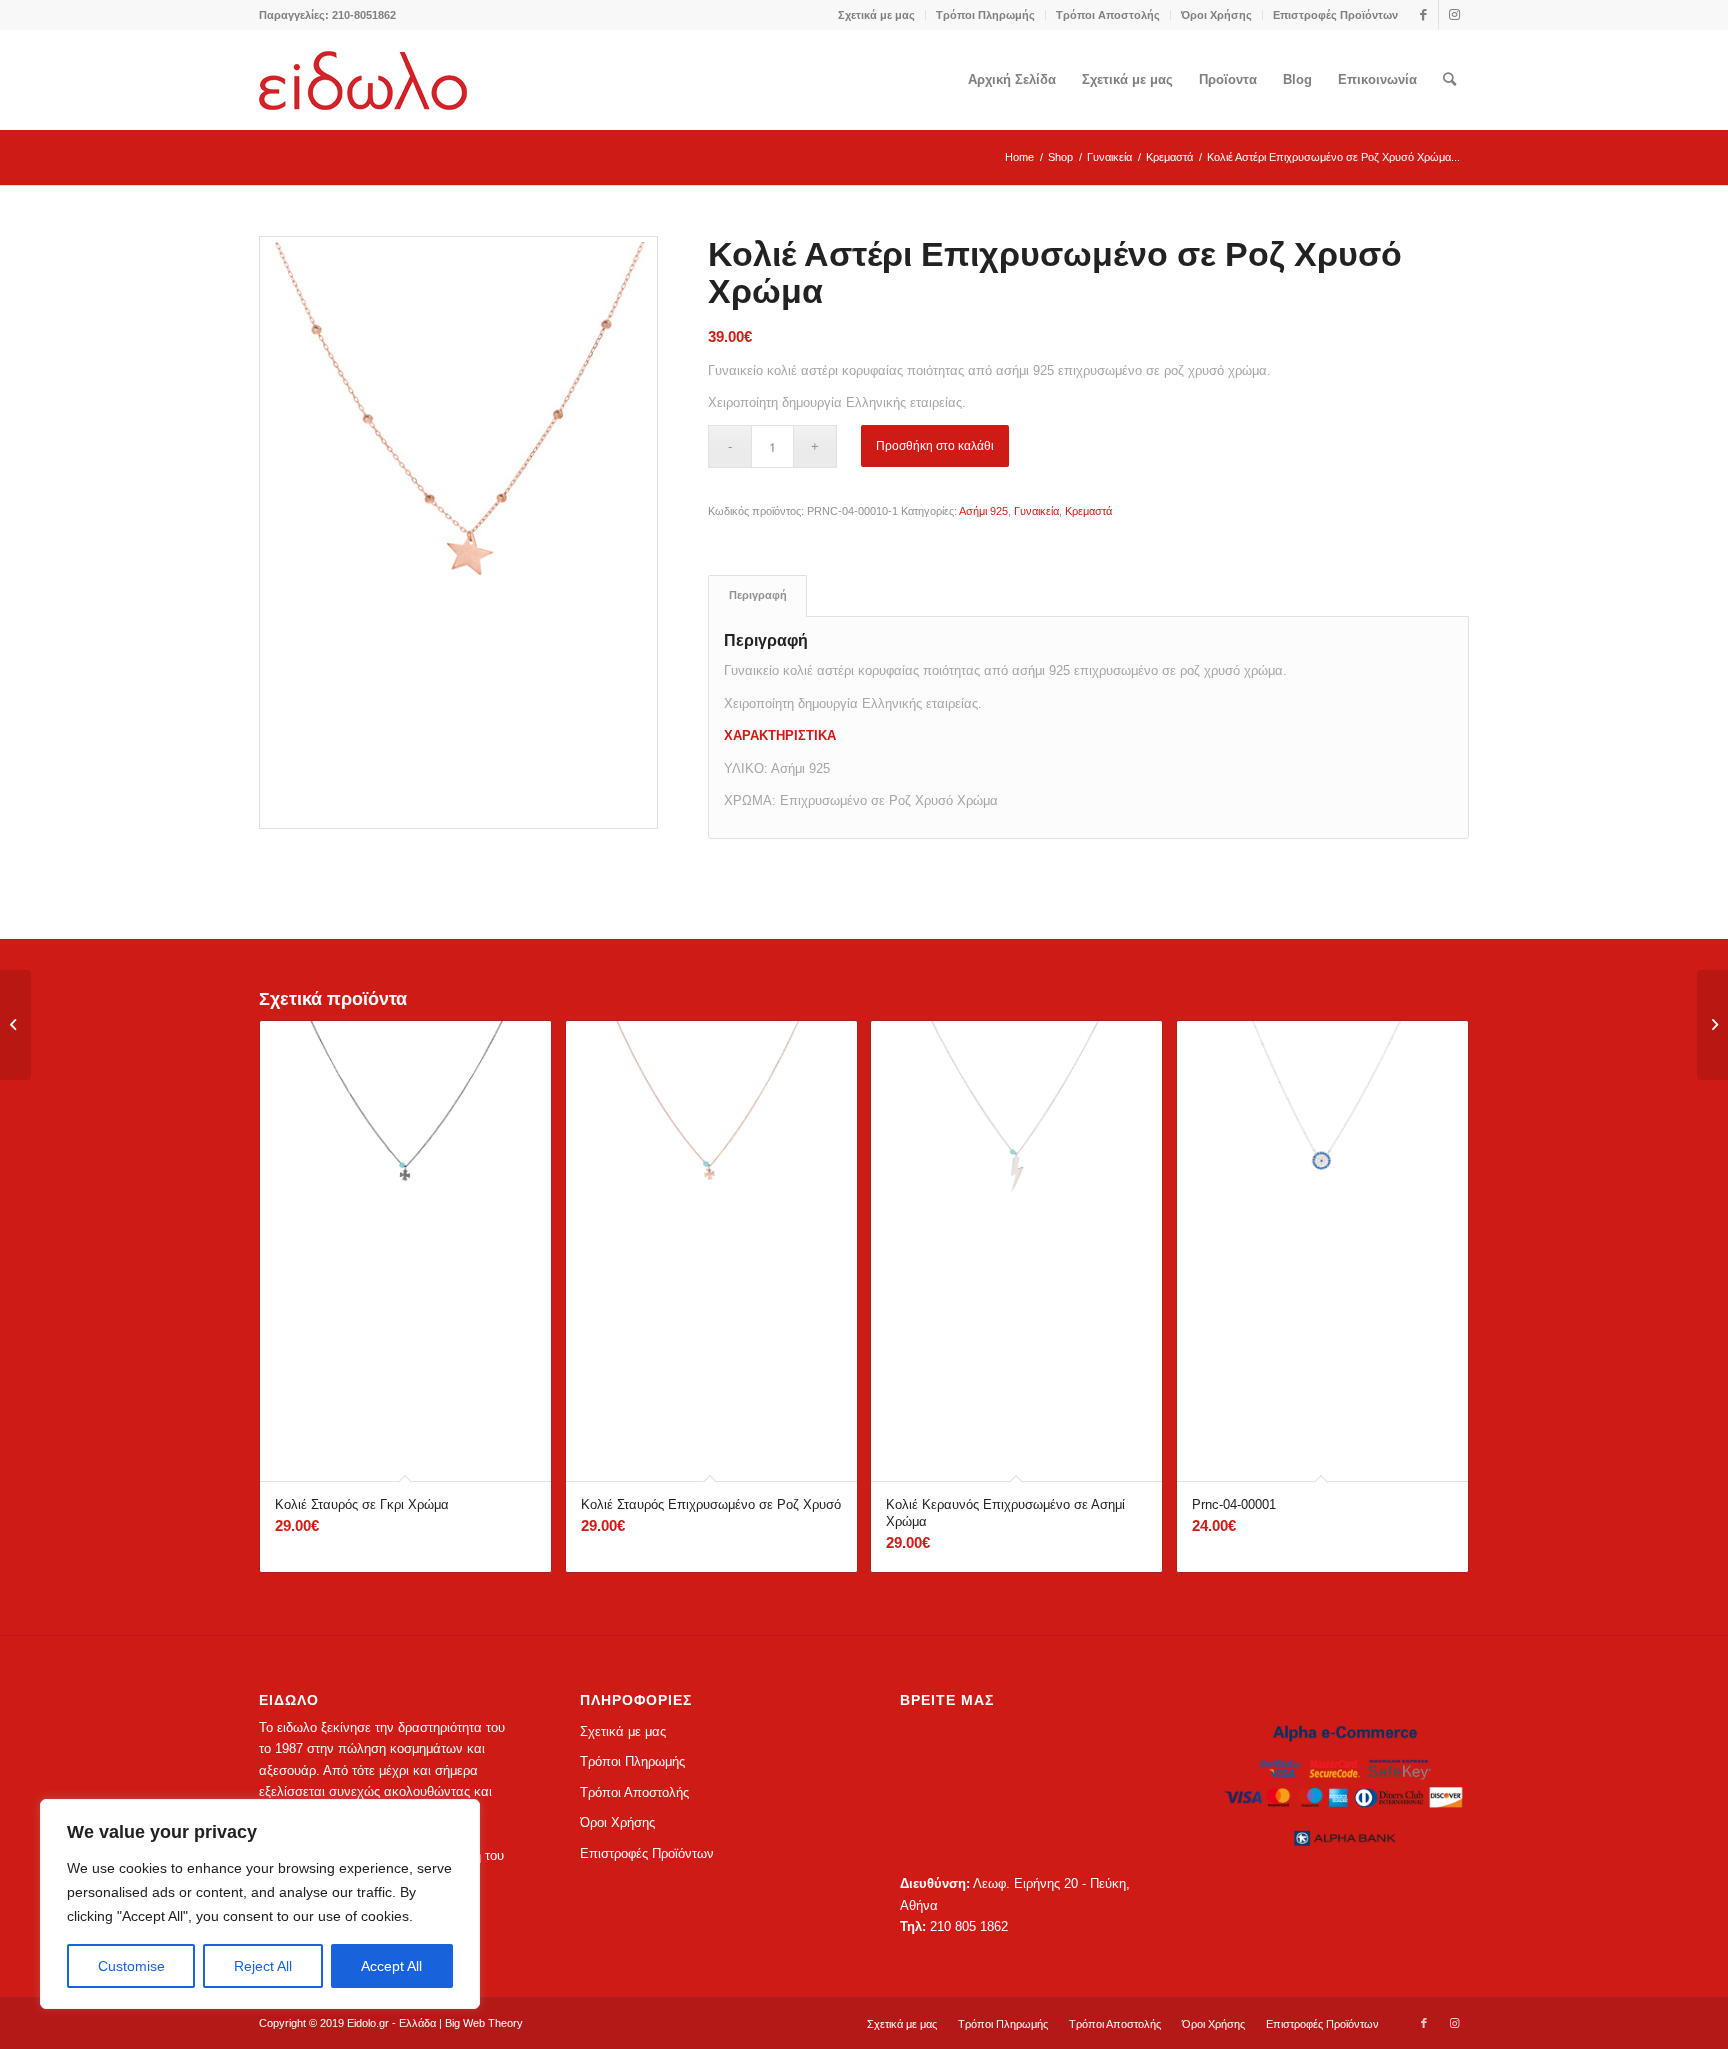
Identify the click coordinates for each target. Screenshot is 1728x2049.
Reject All (263, 1966)
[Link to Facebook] (1423, 15)
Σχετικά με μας (876, 15)
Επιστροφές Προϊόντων (1335, 15)
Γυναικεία (1036, 511)
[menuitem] (877, 15)
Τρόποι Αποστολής (1108, 15)
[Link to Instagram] (1454, 15)
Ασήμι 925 (983, 511)
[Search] (1449, 80)
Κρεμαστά (1088, 511)
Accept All (391, 1966)
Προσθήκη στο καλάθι (935, 446)
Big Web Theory (484, 2023)
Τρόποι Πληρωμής (985, 15)
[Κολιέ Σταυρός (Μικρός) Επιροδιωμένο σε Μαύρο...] (1712, 1025)
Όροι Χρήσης (1216, 15)
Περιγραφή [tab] (758, 595)
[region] (260, 1904)
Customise (131, 1966)
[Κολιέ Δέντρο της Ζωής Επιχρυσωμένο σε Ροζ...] (15, 1025)
